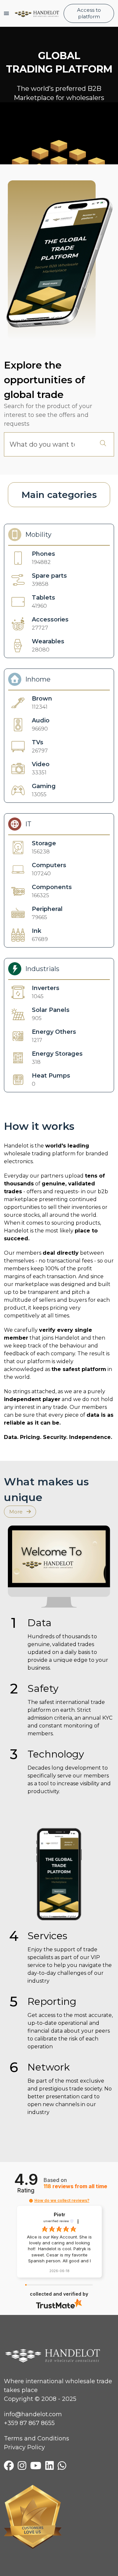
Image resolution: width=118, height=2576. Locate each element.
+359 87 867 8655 (29, 2423)
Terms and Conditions (37, 2438)
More (17, 1512)
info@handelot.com (33, 2414)
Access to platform (89, 13)
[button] (31, 2201)
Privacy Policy (24, 2447)
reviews (75, 2186)
